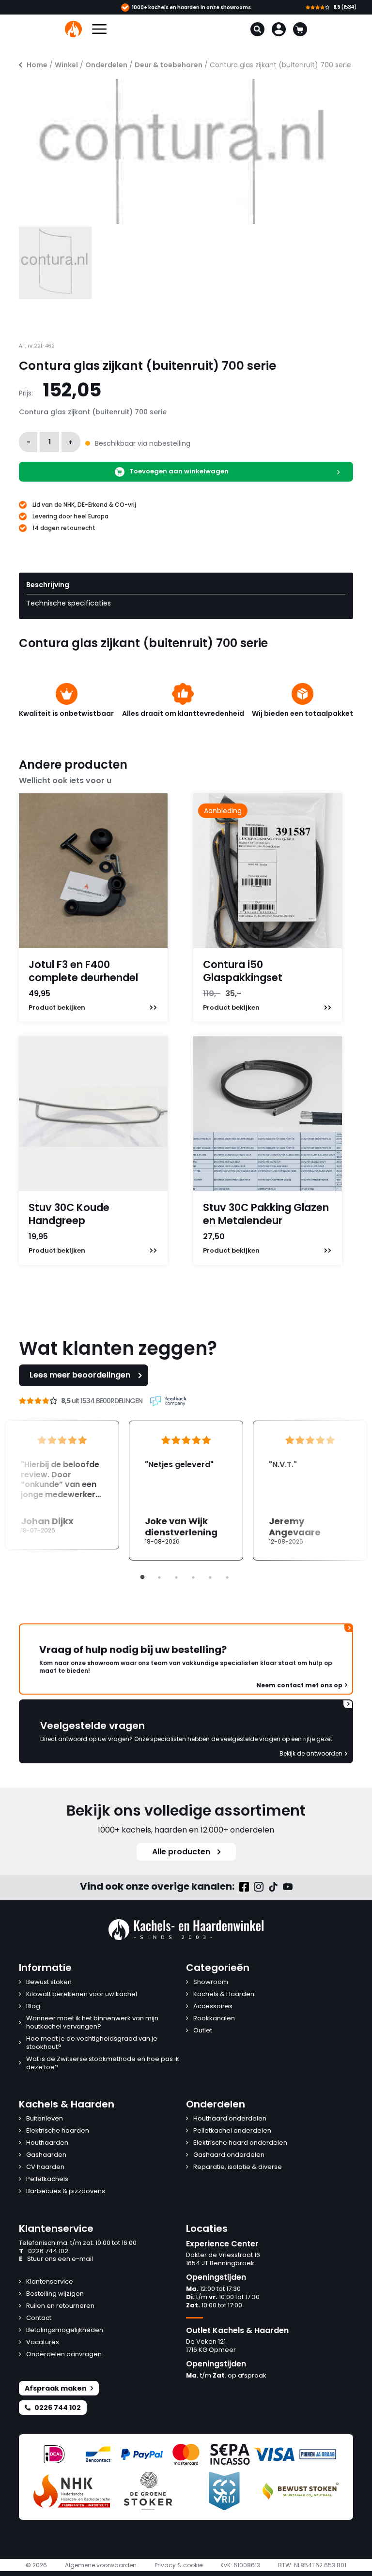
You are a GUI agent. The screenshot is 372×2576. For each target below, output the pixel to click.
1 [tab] (142, 1577)
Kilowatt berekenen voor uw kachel (82, 1994)
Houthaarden (47, 2143)
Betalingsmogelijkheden (65, 2330)
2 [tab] (159, 1577)
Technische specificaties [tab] (69, 603)
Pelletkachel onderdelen (232, 2131)
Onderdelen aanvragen (64, 2355)
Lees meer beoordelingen (80, 1375)
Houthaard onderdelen (230, 2119)
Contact (39, 2318)
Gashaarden (46, 2155)
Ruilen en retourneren (60, 2306)
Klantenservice (50, 2282)
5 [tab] (210, 1577)
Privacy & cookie (178, 2565)
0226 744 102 (44, 2251)
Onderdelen (106, 65)
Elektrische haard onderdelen (240, 2143)
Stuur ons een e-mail (56, 2259)
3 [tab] (176, 1577)
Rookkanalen (214, 2019)
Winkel (66, 65)
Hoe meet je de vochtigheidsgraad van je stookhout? (92, 2043)
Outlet (203, 2031)
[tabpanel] (186, 1491)
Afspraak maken (56, 2388)
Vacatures (43, 2342)
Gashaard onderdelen (229, 2155)
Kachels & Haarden (224, 1994)
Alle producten (181, 1852)
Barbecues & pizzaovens (66, 2191)
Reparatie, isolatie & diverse (238, 2167)
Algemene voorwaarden (101, 2565)
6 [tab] (227, 1577)
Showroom (211, 1982)
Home (37, 65)
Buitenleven (45, 2119)
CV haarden (45, 2167)
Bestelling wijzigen (55, 2294)
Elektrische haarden (58, 2131)
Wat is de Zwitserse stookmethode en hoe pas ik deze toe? (103, 2063)
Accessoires (213, 2007)
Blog (33, 2007)
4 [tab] (193, 1577)
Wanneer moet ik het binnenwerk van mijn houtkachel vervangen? (92, 2023)
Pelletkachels (47, 2179)
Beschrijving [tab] (48, 585)
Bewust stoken (49, 1982)
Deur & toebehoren (169, 65)
